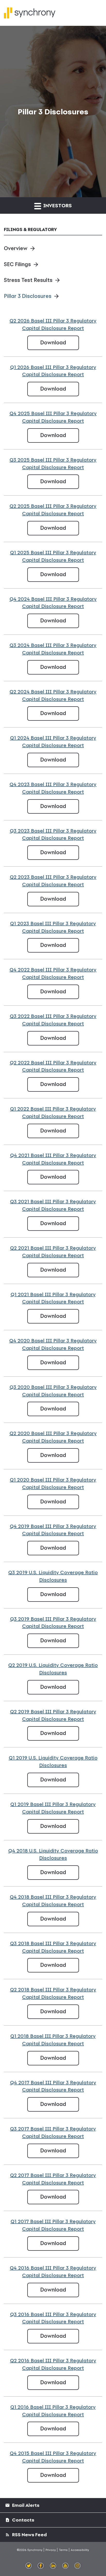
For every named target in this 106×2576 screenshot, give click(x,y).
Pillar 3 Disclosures (28, 296)
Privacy (51, 2550)
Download (60, 342)
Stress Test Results (28, 280)
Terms (63, 2550)
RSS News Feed (29, 2535)
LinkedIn (53, 2566)
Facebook (41, 2566)
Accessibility (80, 2550)
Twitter (29, 2566)
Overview (16, 248)
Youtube (65, 2566)
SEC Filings (17, 264)
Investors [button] (57, 205)
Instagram (78, 2566)
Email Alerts (25, 2505)
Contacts (23, 2520)
